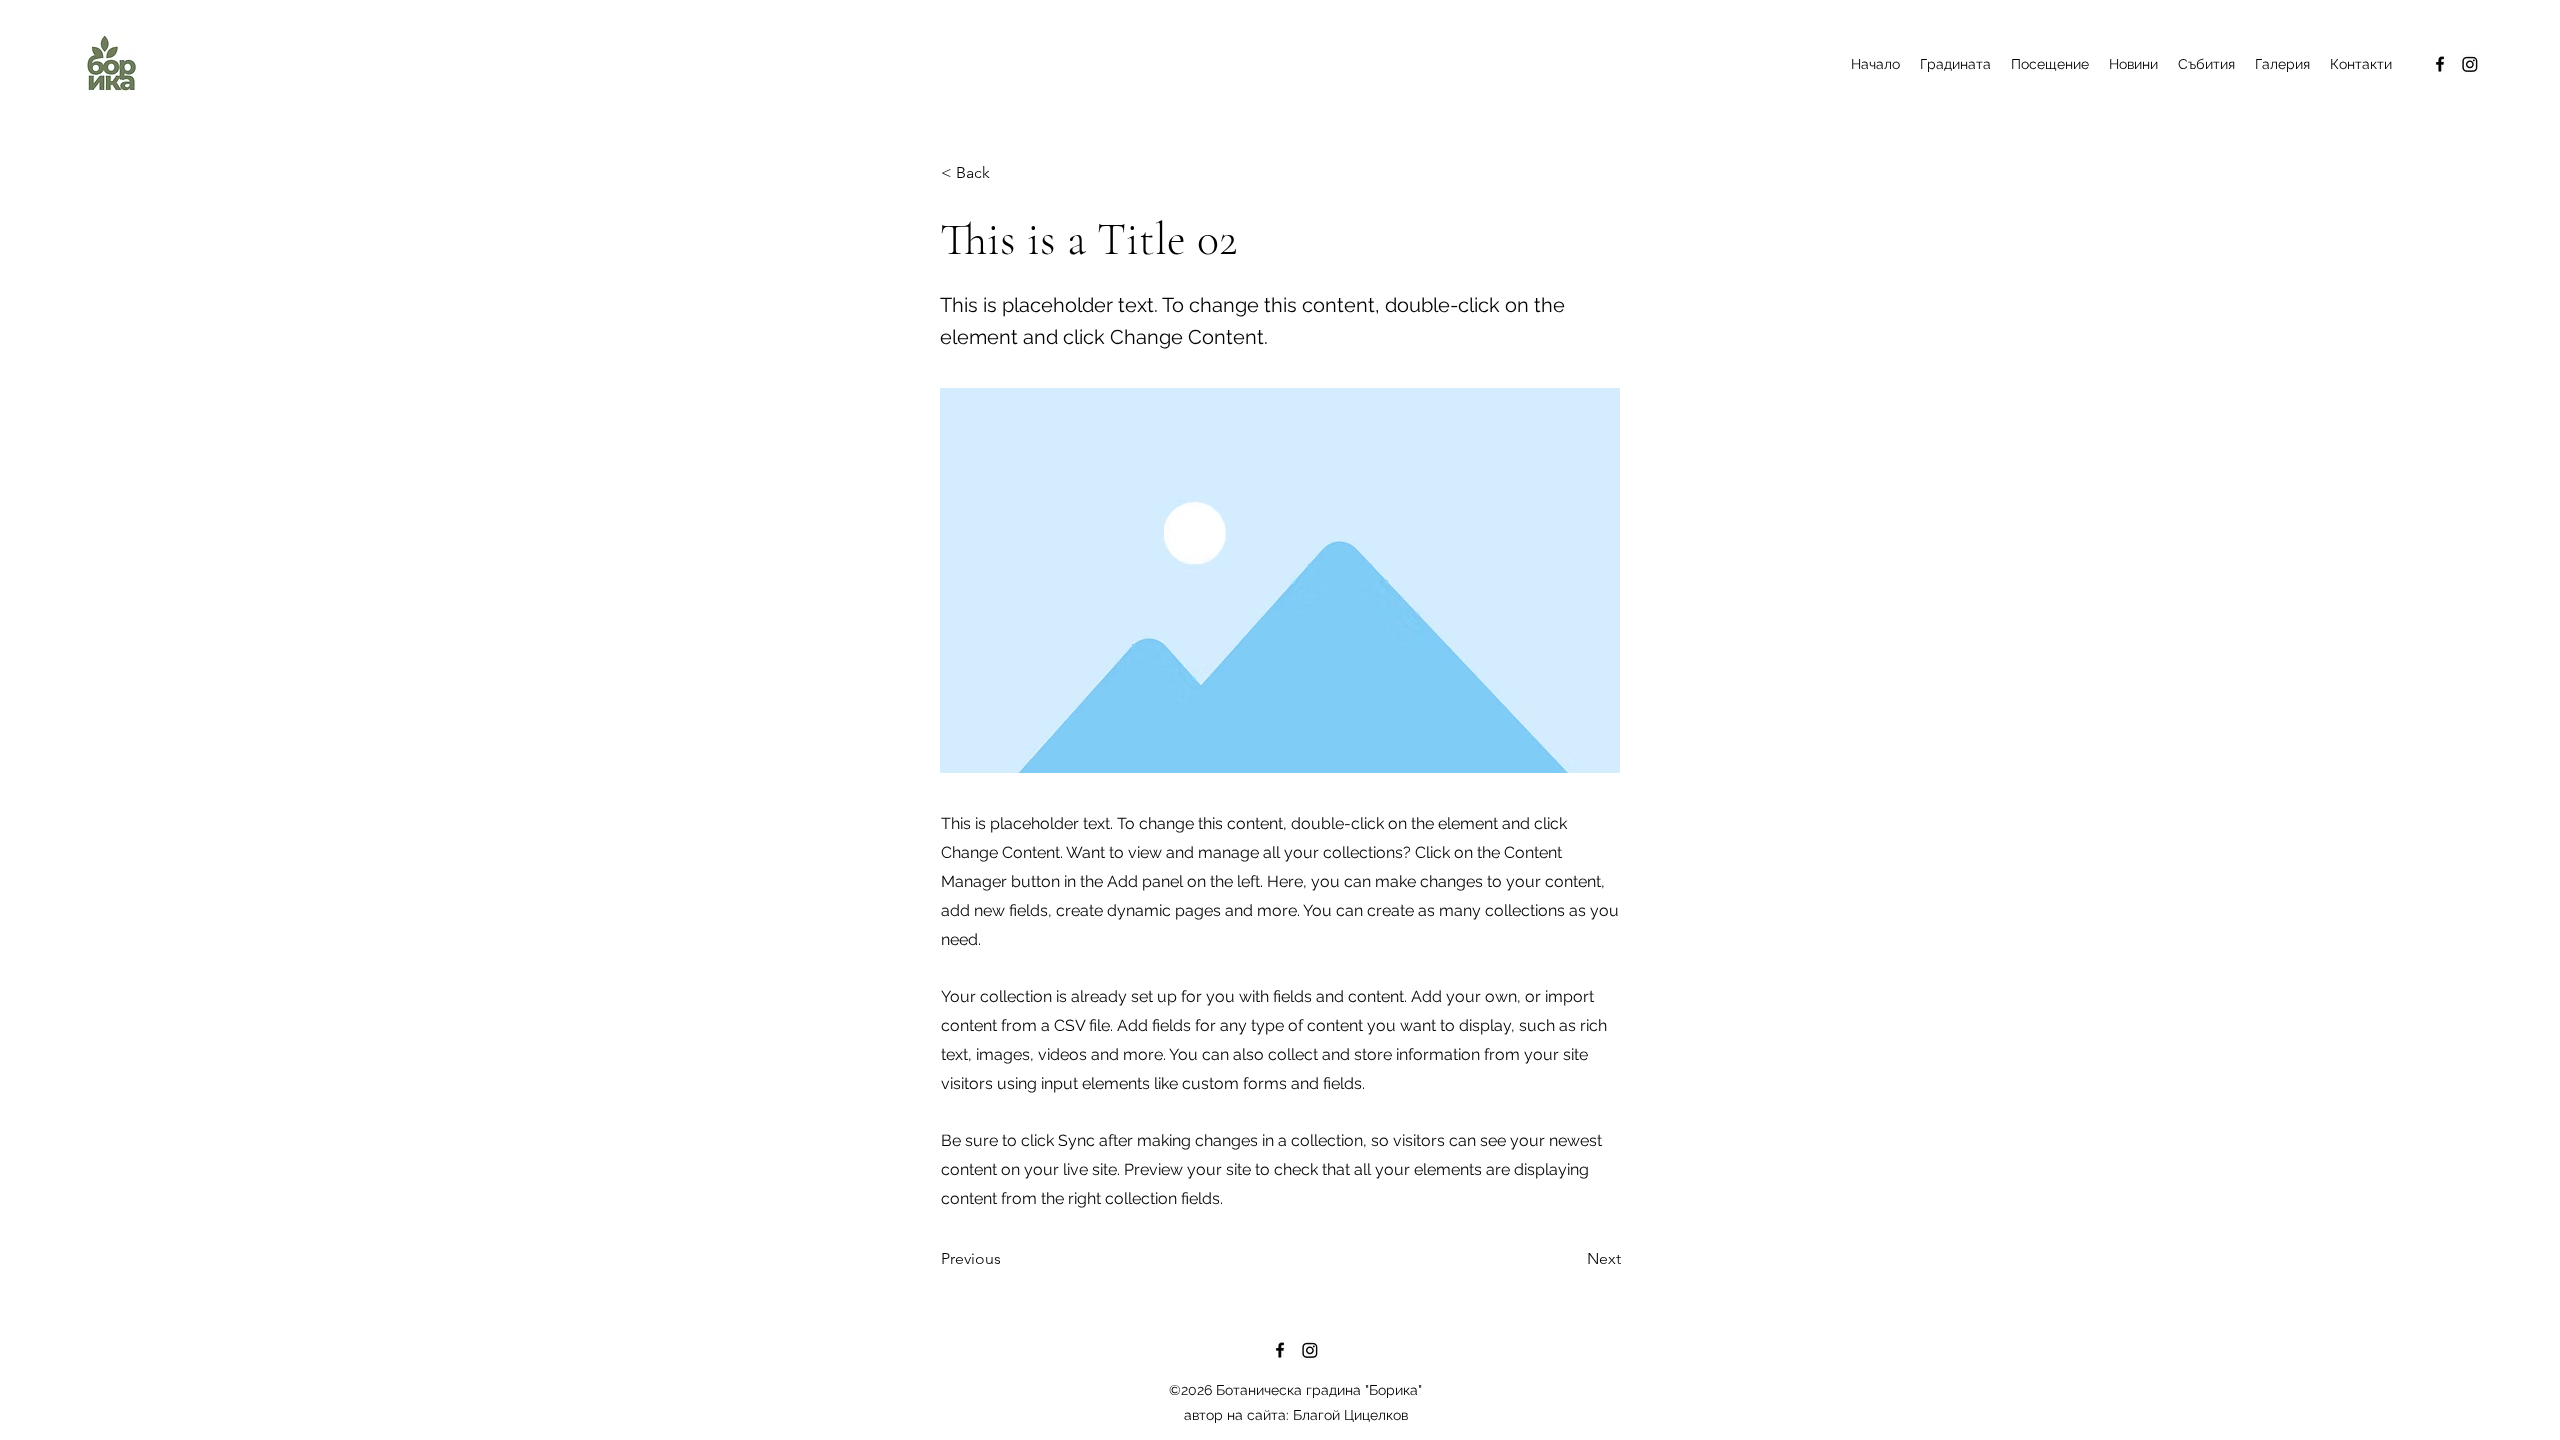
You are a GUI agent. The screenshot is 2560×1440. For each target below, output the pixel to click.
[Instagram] (2470, 64)
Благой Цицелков (1350, 1415)
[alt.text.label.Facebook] (2440, 64)
